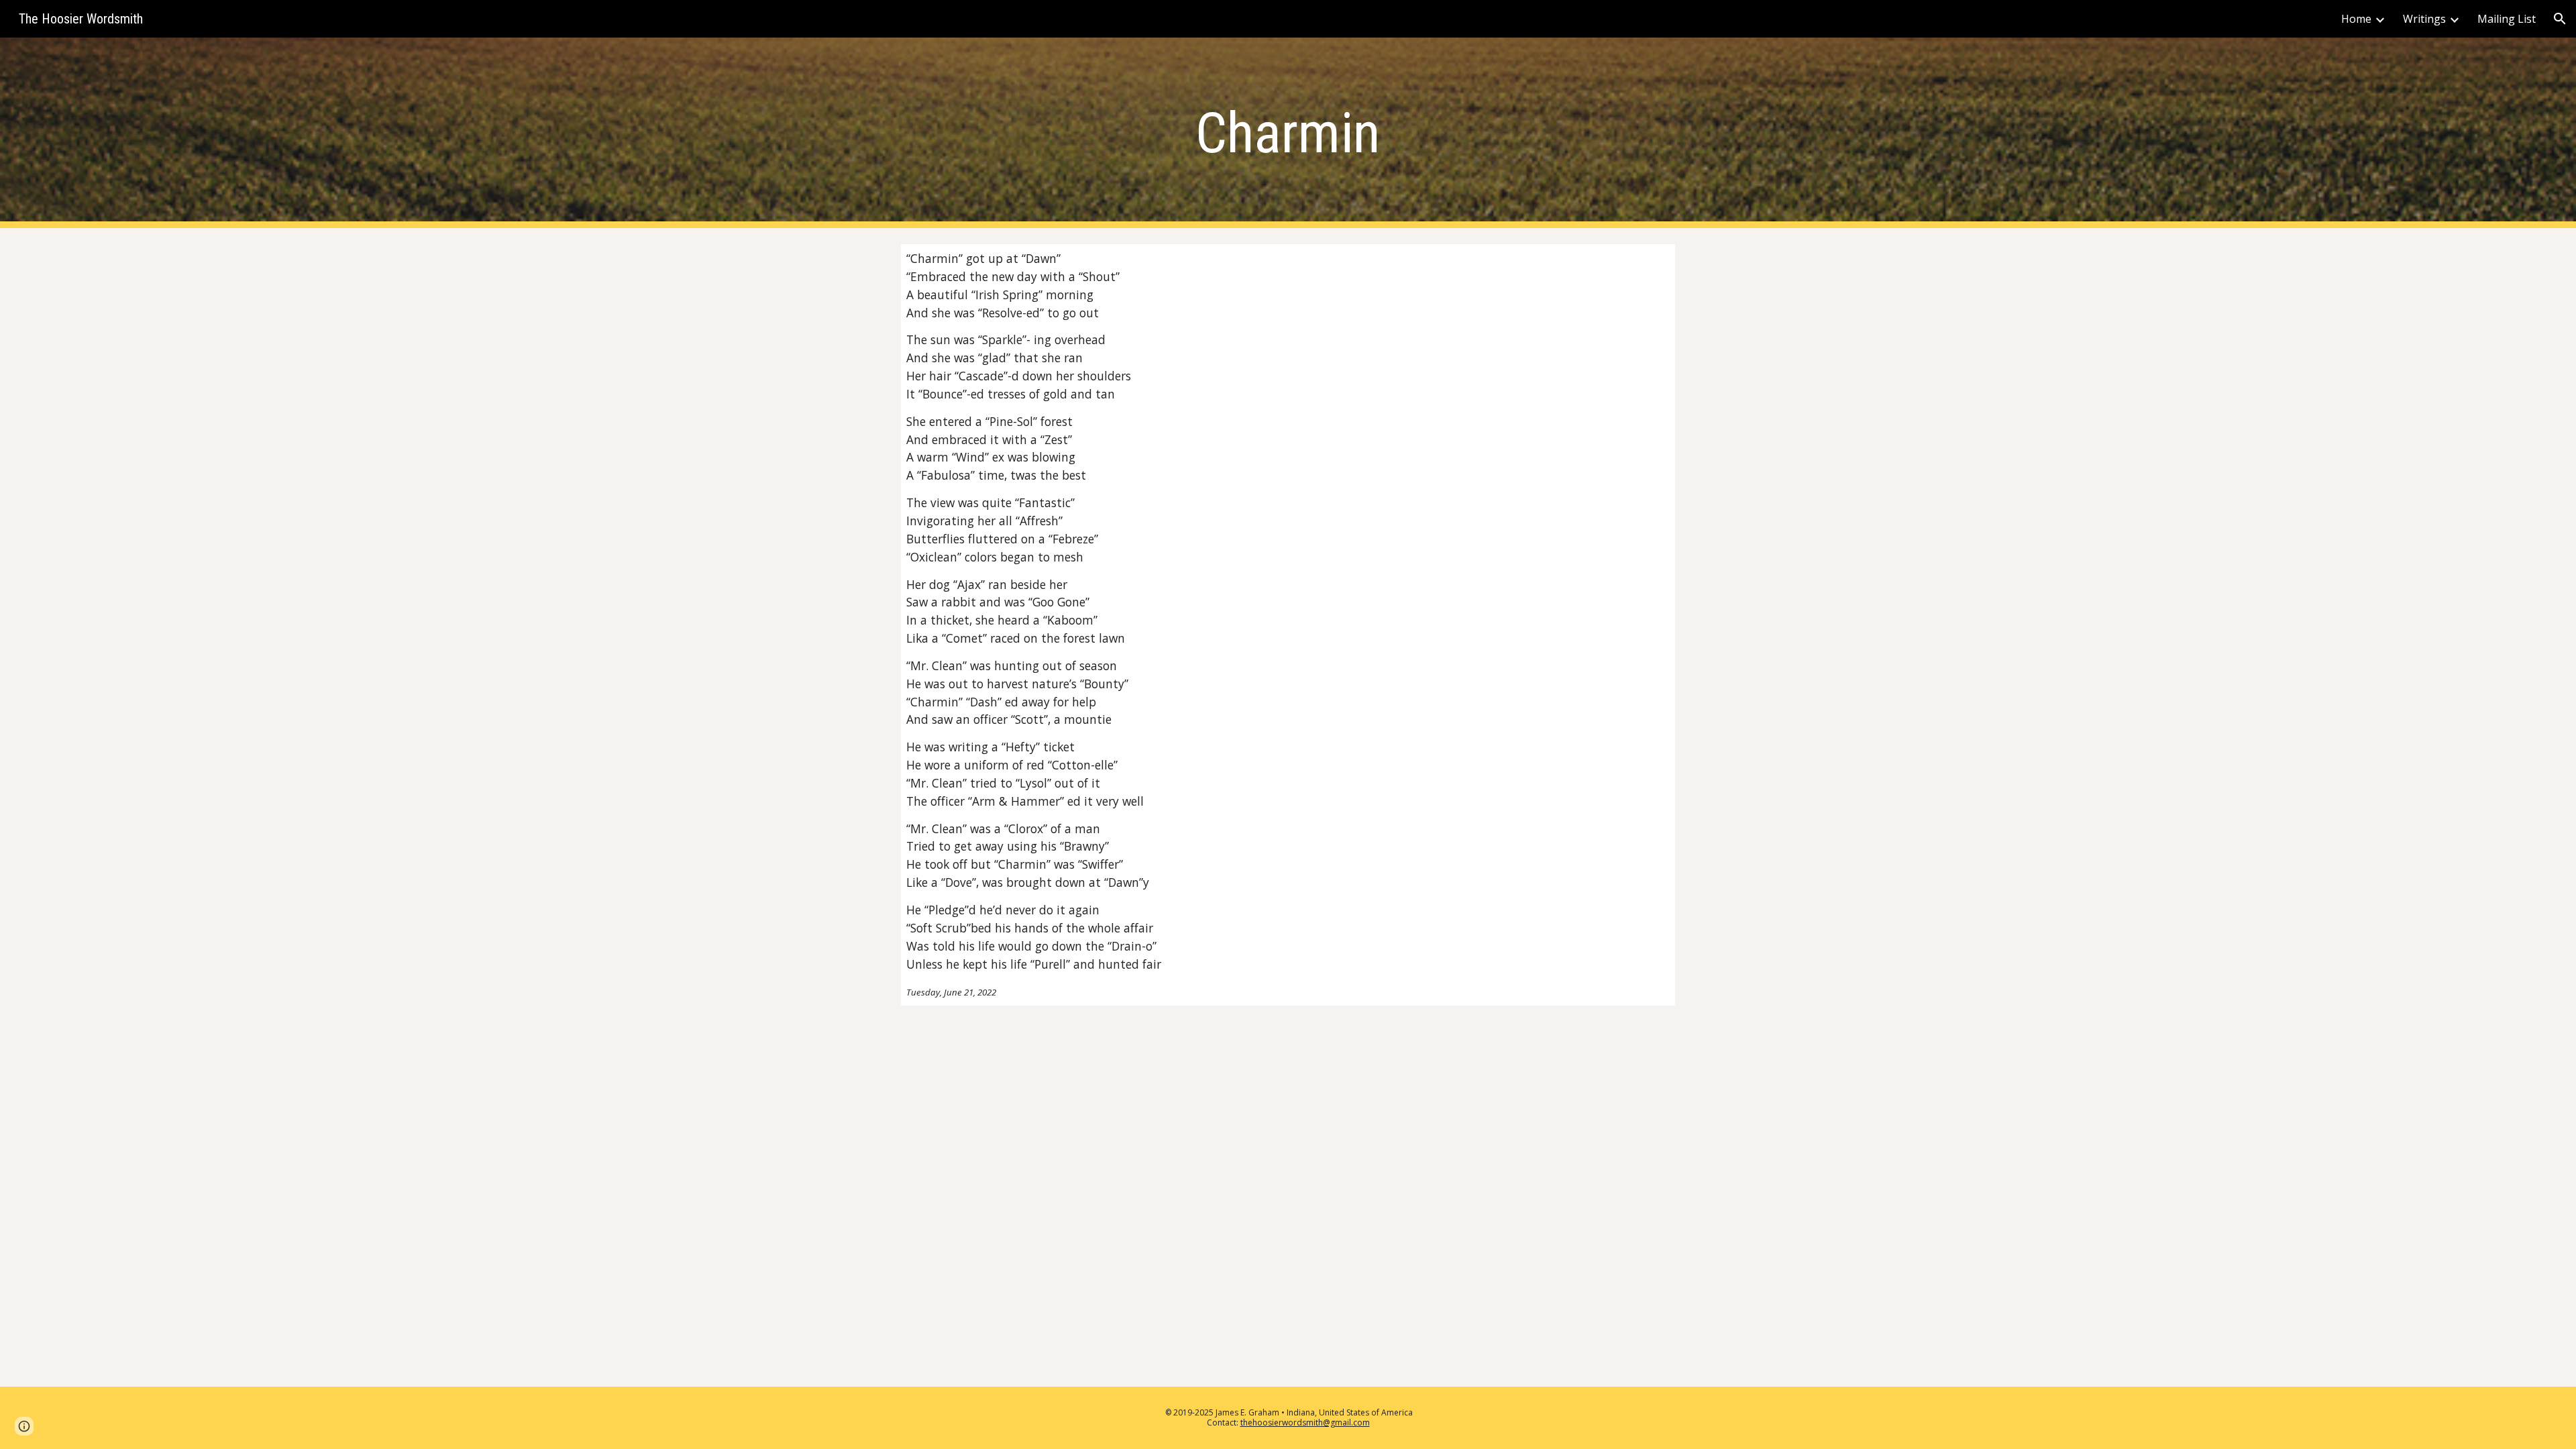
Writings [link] (2424, 19)
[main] (1288, 133)
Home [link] (2356, 19)
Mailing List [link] (2507, 19)
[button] (2560, 19)
